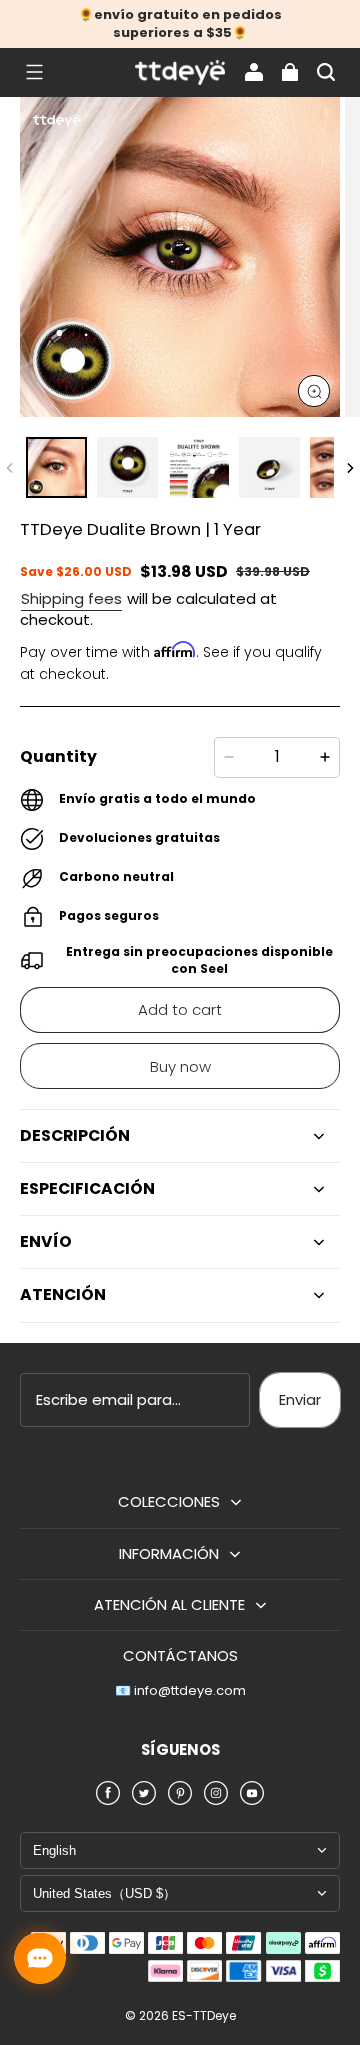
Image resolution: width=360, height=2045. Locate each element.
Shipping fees (71, 598)
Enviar (300, 1399)
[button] (34, 72)
